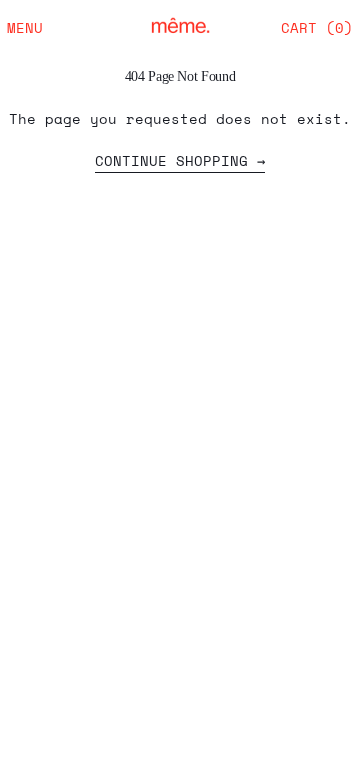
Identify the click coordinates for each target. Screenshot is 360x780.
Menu (25, 27)
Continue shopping (171, 162)
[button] (317, 28)
